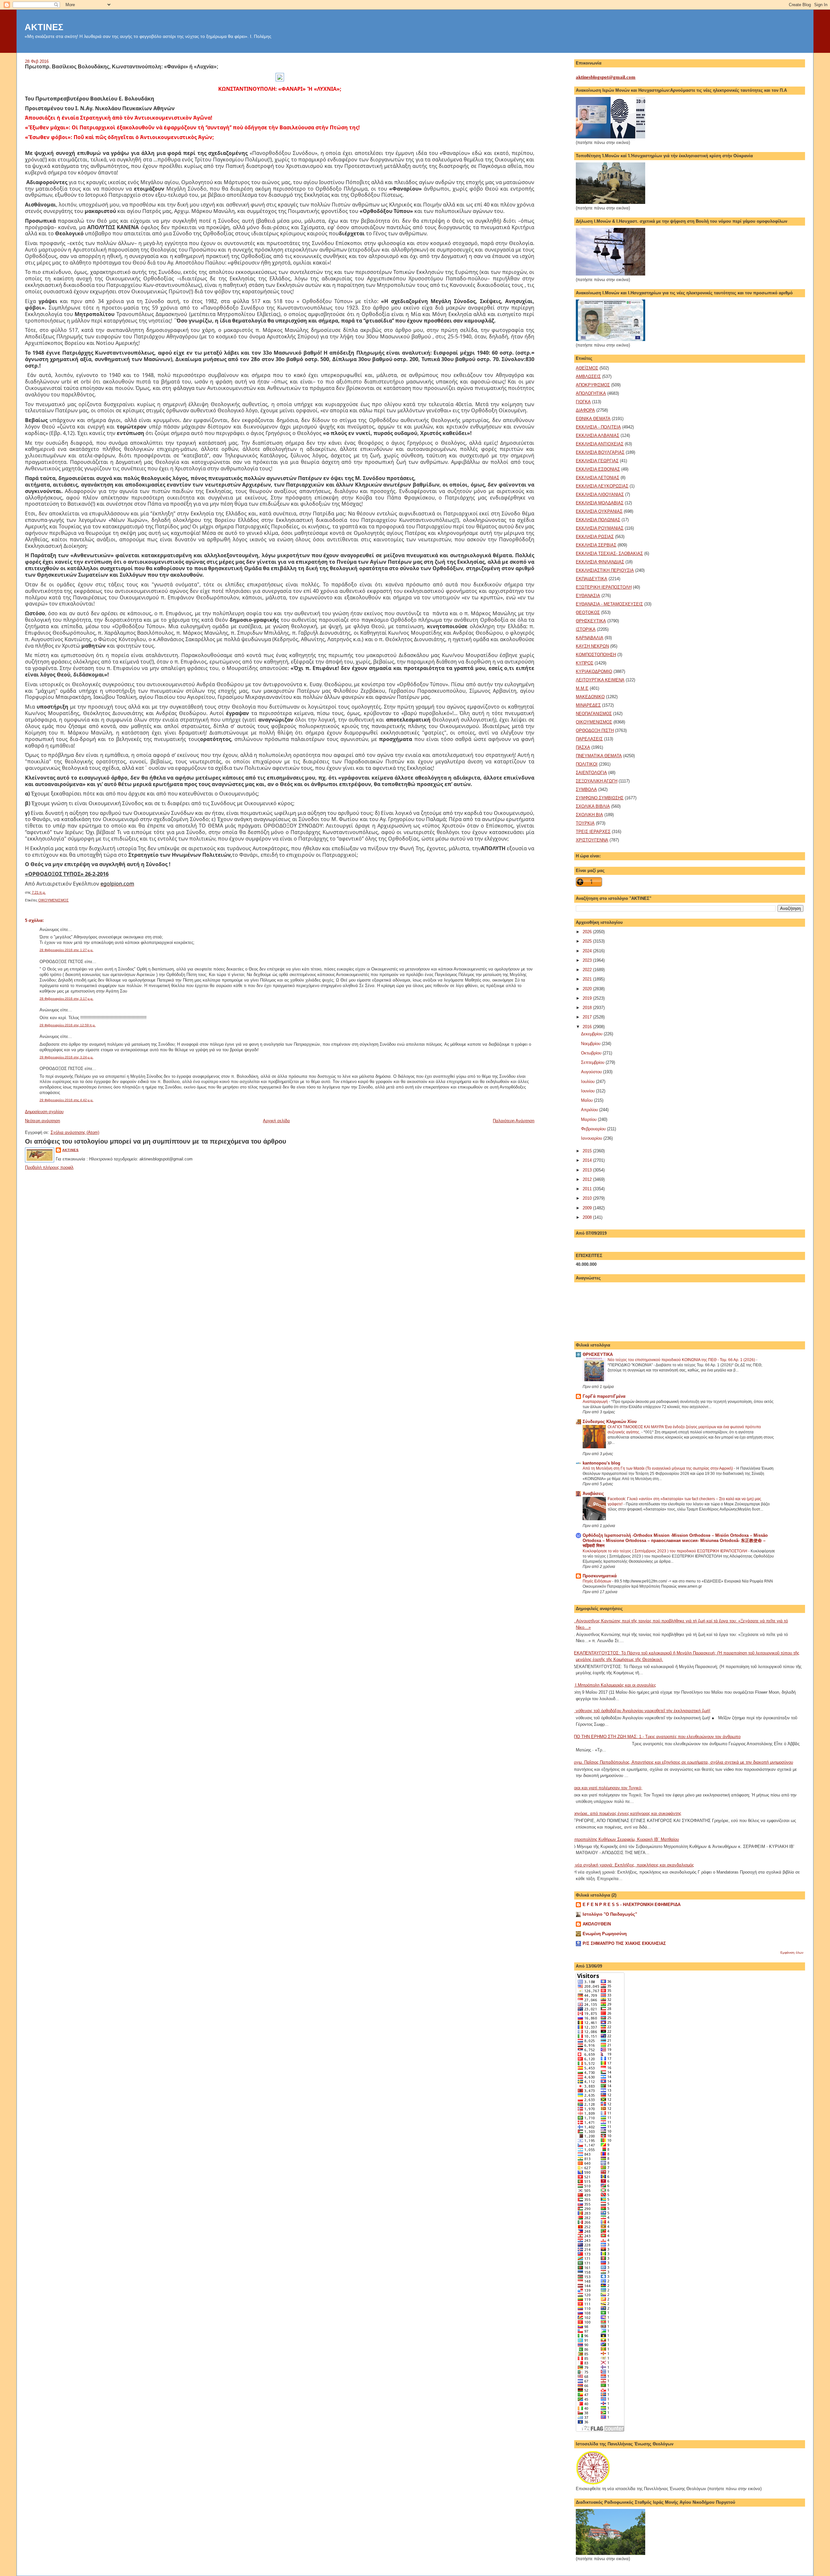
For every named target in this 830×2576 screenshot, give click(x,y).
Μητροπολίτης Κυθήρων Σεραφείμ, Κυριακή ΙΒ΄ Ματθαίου (625, 1839)
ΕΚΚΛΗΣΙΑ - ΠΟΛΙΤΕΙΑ (598, 427)
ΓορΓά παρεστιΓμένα (604, 1396)
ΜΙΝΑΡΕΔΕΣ (588, 705)
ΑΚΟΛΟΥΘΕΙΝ (597, 1924)
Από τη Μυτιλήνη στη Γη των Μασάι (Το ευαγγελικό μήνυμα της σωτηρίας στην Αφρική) (658, 1468)
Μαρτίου (589, 1119)
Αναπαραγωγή (596, 1402)
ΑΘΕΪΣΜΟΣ (587, 368)
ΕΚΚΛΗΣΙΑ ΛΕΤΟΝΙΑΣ (598, 478)
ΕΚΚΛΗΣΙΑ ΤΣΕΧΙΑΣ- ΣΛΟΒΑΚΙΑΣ (609, 553)
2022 (588, 970)
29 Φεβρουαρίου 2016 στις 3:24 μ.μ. (66, 1057)
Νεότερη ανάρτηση (42, 1121)
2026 (588, 932)
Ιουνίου (588, 1091)
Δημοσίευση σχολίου (44, 1112)
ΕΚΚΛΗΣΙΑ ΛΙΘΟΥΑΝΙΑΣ (600, 494)
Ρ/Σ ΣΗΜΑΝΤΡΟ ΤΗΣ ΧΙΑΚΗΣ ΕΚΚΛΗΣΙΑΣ (624, 1943)
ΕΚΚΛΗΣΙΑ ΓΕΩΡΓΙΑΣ (597, 461)
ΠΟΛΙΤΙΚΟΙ (587, 764)
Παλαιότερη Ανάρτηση (514, 1121)
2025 (588, 941)
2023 (588, 960)
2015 (588, 1151)
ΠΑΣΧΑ (583, 747)
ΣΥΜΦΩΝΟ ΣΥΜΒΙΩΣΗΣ (600, 798)
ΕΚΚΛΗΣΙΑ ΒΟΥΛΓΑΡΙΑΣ (600, 452)
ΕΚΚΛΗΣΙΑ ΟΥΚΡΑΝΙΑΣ (599, 511)
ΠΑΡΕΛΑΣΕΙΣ (589, 739)
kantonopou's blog (601, 1463)
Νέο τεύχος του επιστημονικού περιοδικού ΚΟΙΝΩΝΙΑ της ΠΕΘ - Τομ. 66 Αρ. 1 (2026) (682, 1360)
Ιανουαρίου (592, 1138)
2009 (588, 1208)
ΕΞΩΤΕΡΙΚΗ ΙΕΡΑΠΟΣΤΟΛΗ (604, 587)
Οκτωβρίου (592, 1053)
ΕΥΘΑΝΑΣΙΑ (588, 596)
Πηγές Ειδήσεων (597, 1581)
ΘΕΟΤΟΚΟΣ (588, 612)
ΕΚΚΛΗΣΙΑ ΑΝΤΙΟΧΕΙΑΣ (600, 444)
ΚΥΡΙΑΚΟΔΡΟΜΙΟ (594, 671)
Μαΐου (587, 1100)
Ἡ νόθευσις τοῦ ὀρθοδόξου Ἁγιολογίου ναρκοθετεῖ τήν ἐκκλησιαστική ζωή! (641, 1711)
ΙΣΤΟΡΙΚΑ (586, 629)
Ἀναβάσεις (593, 1494)
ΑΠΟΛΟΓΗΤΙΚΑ (591, 393)
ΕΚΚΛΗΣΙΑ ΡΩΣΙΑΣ (595, 537)
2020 (588, 989)
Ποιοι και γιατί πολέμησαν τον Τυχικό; (607, 1788)
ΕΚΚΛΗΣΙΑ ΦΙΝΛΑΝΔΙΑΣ (600, 562)
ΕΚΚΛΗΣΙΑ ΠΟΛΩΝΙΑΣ (598, 520)
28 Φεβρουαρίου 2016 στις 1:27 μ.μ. (66, 950)
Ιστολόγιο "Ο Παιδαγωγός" (610, 1914)
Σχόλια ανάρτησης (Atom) (75, 1132)
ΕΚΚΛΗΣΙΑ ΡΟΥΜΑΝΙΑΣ (600, 528)
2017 (588, 1017)
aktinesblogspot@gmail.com (606, 77)
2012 (588, 1179)
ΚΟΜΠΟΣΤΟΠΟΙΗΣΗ (596, 655)
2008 (588, 1217)
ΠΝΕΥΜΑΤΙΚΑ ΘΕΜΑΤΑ (599, 756)
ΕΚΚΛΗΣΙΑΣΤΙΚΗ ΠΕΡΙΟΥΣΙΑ (605, 570)
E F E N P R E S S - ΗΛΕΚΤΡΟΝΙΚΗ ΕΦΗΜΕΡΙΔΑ (632, 1905)
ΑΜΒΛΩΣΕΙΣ (588, 376)
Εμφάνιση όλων (792, 1953)
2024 (588, 951)
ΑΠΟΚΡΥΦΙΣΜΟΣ (593, 385)
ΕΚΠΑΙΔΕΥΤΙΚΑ (592, 579)
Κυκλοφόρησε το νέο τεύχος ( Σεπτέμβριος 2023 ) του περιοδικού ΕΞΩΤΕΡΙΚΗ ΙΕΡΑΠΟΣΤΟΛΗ (665, 1551)
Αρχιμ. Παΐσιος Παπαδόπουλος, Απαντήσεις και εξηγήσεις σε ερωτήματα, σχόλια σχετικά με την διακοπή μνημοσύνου (682, 1762)
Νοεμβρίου (591, 1044)
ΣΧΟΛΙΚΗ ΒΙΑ (589, 815)
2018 (588, 1008)
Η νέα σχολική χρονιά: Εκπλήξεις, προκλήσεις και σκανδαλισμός (632, 1865)
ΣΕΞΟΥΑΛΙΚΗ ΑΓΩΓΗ (597, 781)
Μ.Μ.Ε (582, 688)
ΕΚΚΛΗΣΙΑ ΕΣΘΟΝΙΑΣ (598, 469)
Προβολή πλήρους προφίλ (49, 1167)
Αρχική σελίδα (276, 1121)
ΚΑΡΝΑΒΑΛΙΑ (590, 638)
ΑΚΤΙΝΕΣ (44, 27)
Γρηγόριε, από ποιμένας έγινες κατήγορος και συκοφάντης (626, 1813)
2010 (588, 1198)
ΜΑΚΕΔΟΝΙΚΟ (590, 697)
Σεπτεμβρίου (593, 1062)
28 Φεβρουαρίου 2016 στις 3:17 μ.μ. (66, 999)
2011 (588, 1189)
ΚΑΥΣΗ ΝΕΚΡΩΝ (592, 646)
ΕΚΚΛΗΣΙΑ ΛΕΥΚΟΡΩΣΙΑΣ (602, 486)
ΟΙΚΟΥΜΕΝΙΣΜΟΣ (53, 900)
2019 (588, 998)
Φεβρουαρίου (594, 1129)
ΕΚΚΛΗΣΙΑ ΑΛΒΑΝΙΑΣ (598, 435)
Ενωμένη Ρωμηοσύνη (605, 1934)
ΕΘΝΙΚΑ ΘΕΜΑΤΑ (593, 419)
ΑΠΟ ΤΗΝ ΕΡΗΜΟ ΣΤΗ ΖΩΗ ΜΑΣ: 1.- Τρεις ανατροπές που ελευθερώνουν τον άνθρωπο (656, 1737)
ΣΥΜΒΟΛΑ (586, 789)
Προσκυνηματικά (600, 1576)
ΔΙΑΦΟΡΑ (585, 410)
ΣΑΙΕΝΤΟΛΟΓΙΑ (591, 773)
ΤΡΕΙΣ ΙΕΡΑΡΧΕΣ (593, 832)
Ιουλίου (588, 1082)
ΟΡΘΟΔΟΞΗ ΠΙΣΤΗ (595, 730)
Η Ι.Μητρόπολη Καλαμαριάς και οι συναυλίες (613, 1685)
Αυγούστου (592, 1072)
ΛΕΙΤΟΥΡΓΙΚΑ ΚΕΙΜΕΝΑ (600, 680)
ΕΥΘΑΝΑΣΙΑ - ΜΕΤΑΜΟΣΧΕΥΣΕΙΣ (609, 604)
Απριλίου (590, 1110)
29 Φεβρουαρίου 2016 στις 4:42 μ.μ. (66, 1100)
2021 (588, 979)
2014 (588, 1160)
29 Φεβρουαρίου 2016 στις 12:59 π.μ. (68, 1025)
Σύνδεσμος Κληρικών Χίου (610, 1422)
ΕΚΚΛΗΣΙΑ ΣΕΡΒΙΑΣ (596, 545)
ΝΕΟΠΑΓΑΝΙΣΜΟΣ (594, 714)
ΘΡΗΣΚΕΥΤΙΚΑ (591, 621)
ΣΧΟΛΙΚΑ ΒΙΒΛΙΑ (593, 806)
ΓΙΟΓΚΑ (583, 402)
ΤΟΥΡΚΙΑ (585, 823)
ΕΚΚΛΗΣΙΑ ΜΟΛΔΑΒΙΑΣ (600, 503)
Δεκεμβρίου (592, 1034)
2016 (588, 1027)
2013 (588, 1170)
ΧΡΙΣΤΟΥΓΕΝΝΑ (592, 840)
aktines (71, 1150)
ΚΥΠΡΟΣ (585, 663)
